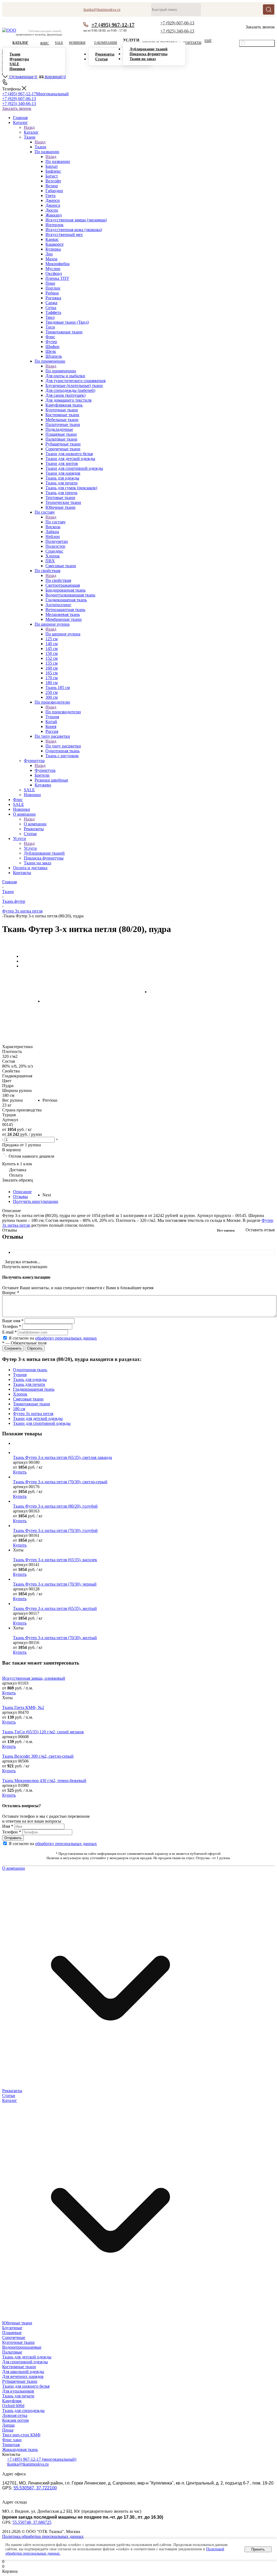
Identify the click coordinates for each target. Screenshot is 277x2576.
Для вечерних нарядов (23, 2376)
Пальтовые (12, 2352)
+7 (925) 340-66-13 (177, 31)
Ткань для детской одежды (27, 2357)
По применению (61, 371)
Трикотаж (11, 2445)
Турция (20, 1375)
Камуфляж (12, 2401)
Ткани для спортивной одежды (42, 1423)
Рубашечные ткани (20, 2381)
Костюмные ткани (19, 2367)
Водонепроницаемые (22, 2347)
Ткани (40, 147)
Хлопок (20, 1394)
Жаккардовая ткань (20, 2449)
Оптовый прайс (260, 44)
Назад (29, 127)
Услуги (30, 848)
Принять (258, 2549)
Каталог (31, 132)
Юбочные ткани (17, 2323)
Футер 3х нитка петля (33, 1414)
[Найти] (269, 9)
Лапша (8, 2425)
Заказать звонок (17, 108)
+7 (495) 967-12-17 (113, 25)
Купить (20, 1472)
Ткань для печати (29, 1384)
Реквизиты (12, 2091)
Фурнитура (45, 770)
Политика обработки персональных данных (43, 2536)
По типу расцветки (63, 746)
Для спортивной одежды (25, 2362)
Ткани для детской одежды (38, 1418)
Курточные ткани (18, 2342)
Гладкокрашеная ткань (34, 1389)
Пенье (8, 2430)
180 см (19, 1409)
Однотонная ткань (30, 1370)
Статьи (9, 2096)
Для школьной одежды (23, 2372)
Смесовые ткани (28, 1399)
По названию (58, 161)
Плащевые (12, 2333)
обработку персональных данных (66, 1338)
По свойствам (58, 580)
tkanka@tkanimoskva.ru (28, 2464)
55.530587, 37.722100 (35, 2488)
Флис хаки (12, 2440)
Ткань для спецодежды (23, 2411)
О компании (35, 824)
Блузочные (12, 2328)
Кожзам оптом (15, 2420)
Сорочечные (14, 2337)
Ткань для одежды (30, 1379)
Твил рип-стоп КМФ (21, 2435)
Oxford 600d (13, 2406)
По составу (56, 522)
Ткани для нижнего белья (26, 2386)
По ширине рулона (63, 634)
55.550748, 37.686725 (32, 2522)
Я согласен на (53, 1338)
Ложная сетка (15, 2415)
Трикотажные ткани (32, 1404)
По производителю (63, 712)
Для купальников (18, 2391)
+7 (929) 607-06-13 (177, 23)
